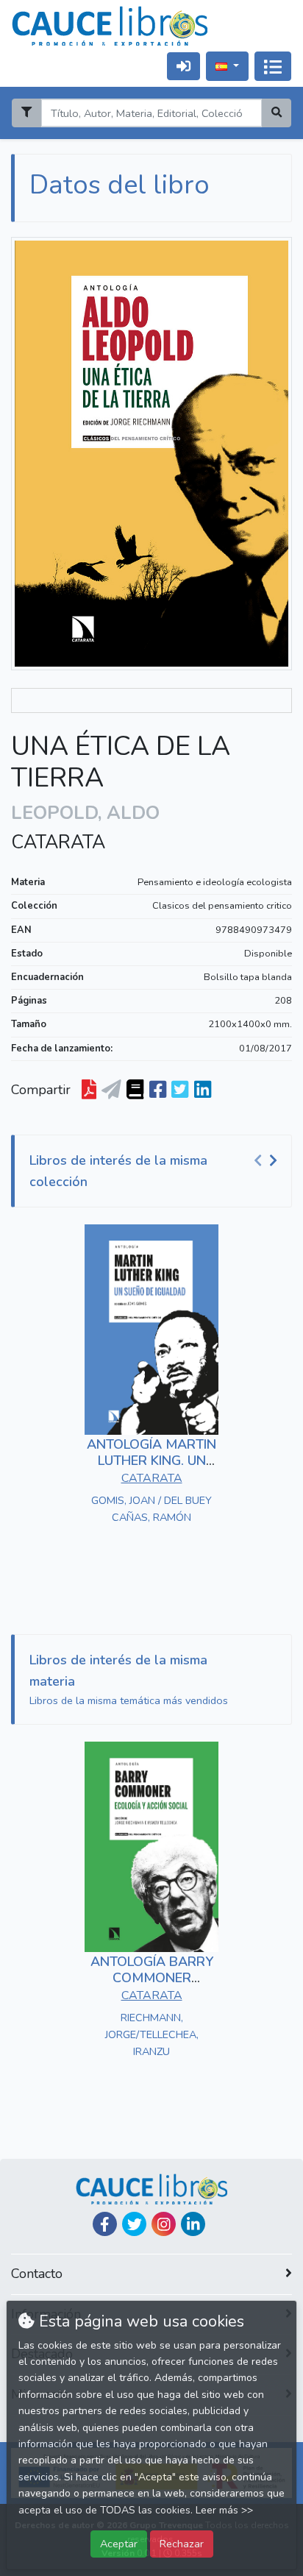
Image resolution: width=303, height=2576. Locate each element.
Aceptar (119, 2544)
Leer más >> (224, 2510)
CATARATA (58, 842)
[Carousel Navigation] (268, 1161)
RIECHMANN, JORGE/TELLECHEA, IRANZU (152, 2034)
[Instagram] (164, 2224)
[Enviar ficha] (111, 1090)
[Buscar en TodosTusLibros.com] (135, 1090)
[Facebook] (105, 2224)
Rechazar (182, 2544)
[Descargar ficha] (89, 1090)
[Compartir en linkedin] (203, 1090)
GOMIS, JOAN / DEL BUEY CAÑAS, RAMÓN (151, 1509)
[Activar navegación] (273, 66)
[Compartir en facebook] (158, 1090)
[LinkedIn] (193, 2224)
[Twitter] (134, 2224)
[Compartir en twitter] (180, 1090)
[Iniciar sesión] (183, 66)
